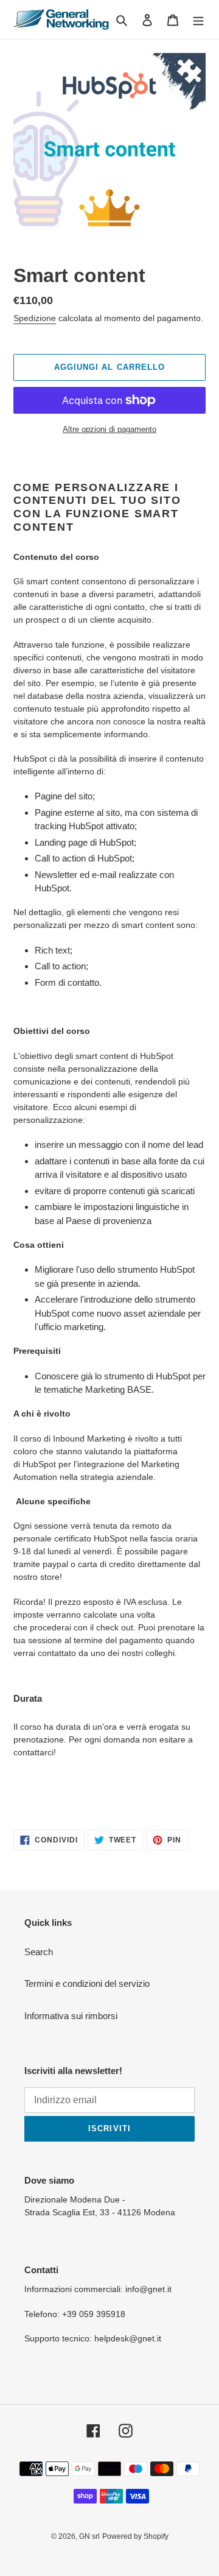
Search (39, 1952)
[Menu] (198, 20)
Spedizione (35, 318)
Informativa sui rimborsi (71, 2016)
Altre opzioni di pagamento (109, 429)
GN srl (89, 2536)
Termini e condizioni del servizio (87, 1983)
